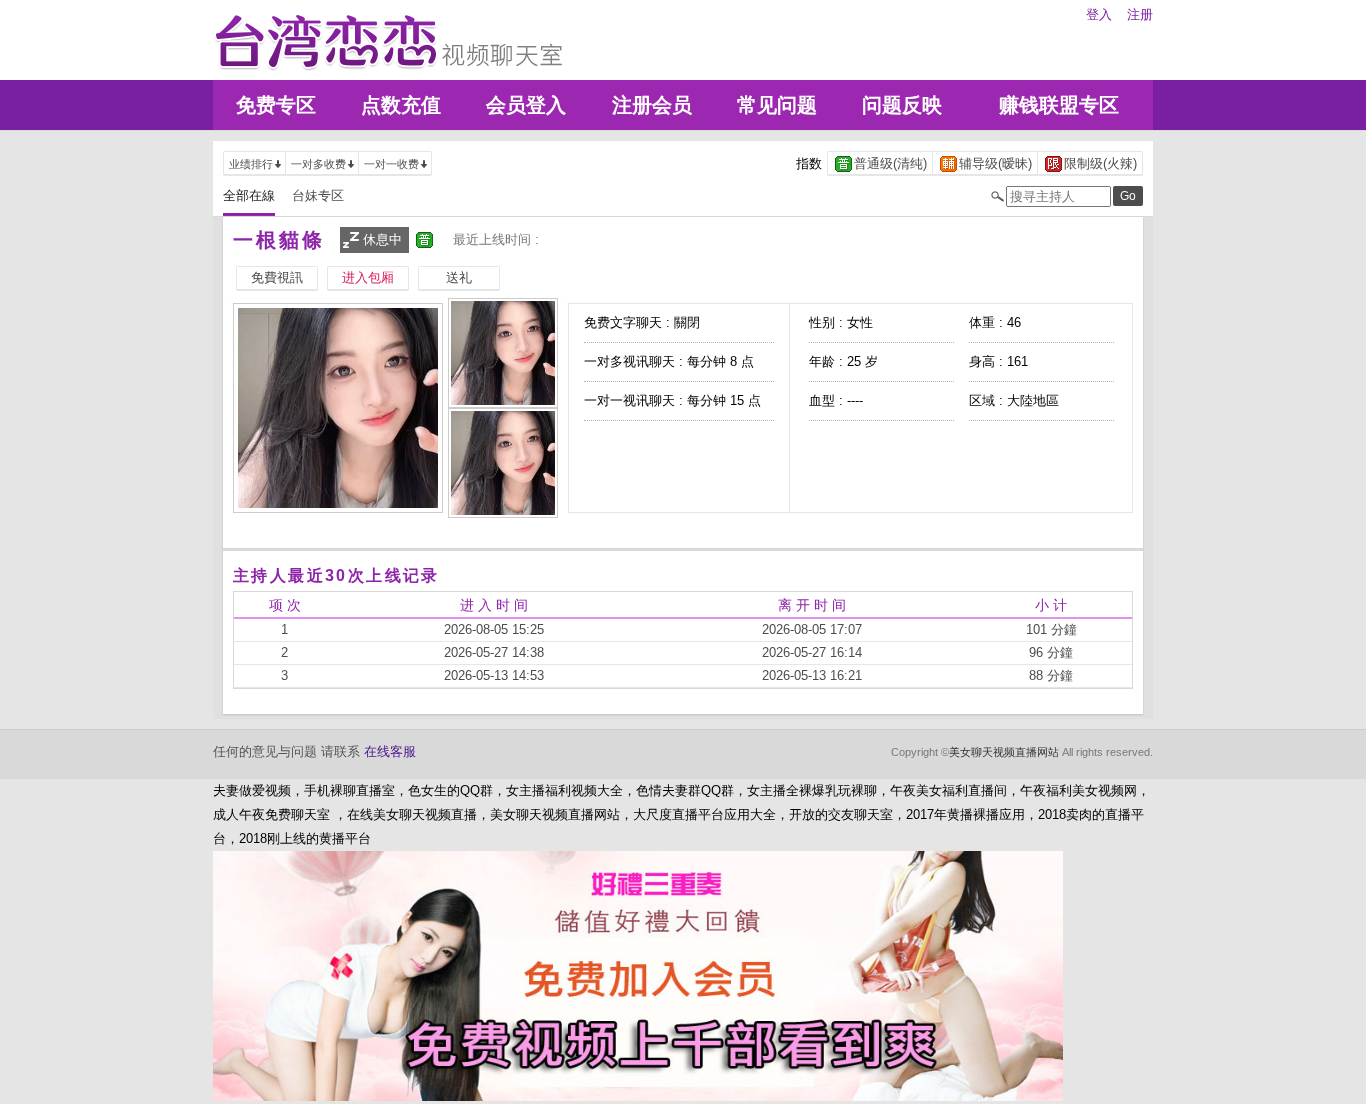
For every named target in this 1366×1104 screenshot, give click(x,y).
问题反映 (902, 105)
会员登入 (526, 105)
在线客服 (390, 751)
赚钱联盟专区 (1059, 105)
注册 (1140, 14)
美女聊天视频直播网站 (1004, 752)
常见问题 (777, 105)
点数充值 (401, 105)
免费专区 (276, 105)
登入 (1099, 14)
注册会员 (652, 105)
